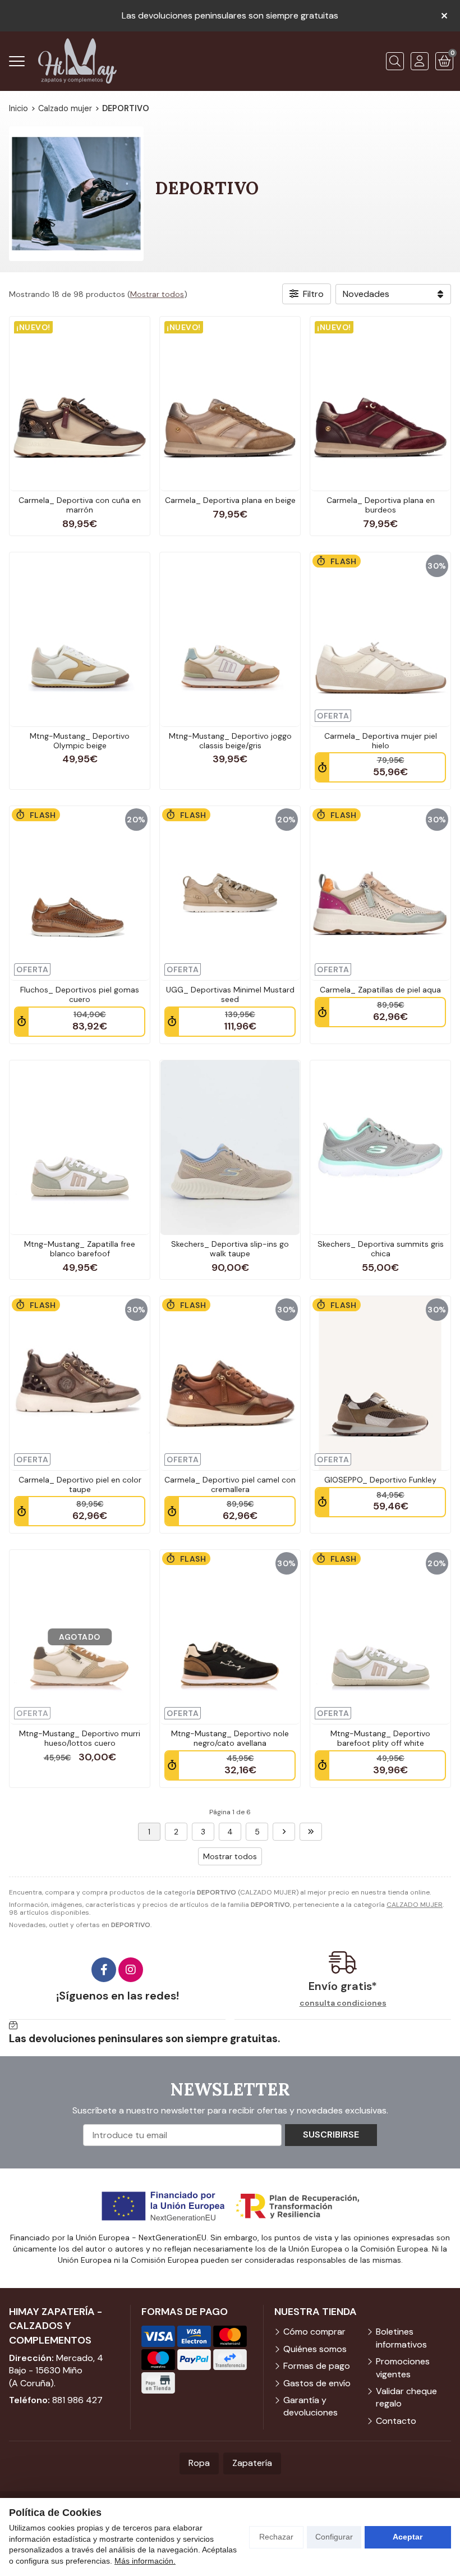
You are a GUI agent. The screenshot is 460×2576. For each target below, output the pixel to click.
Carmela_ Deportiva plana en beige (230, 500)
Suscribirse (331, 2135)
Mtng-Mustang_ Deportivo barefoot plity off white (380, 1738)
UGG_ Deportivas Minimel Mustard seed (230, 994)
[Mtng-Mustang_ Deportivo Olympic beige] (80, 639)
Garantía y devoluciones (311, 2406)
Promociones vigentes (403, 2367)
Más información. (145, 2561)
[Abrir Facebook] (104, 1970)
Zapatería (252, 2463)
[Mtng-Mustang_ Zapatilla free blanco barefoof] (80, 1147)
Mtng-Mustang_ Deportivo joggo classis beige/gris (230, 741)
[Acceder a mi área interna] (420, 61)
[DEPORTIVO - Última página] (311, 1832)
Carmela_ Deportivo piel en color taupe (80, 1484)
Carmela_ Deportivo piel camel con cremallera (230, 1484)
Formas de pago (317, 2366)
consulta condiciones (343, 2003)
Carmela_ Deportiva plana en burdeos (381, 505)
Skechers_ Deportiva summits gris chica (381, 1249)
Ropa (199, 2463)
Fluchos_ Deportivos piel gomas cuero (80, 994)
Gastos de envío (317, 2383)
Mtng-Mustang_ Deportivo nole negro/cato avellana (230, 1738)
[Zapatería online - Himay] (77, 61)
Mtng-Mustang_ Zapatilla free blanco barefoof (80, 1249)
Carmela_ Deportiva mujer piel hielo (381, 741)
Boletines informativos (401, 2338)
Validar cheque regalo (406, 2397)
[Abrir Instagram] (131, 1970)
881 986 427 (77, 2400)
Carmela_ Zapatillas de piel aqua (380, 990)
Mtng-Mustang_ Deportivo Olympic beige (80, 741)
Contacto (396, 2421)
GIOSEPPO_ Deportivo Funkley (380, 1480)
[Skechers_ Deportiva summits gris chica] (380, 1147)
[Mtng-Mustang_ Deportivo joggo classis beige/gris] (230, 639)
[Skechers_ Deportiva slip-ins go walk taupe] (230, 1147)
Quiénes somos (315, 2349)
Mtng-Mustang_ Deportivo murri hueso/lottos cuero (80, 1738)
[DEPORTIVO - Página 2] (284, 1832)
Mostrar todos (157, 294)
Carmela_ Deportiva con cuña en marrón (80, 505)
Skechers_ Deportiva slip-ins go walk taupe (230, 1249)
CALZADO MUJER (415, 1905)
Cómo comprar (314, 2332)
